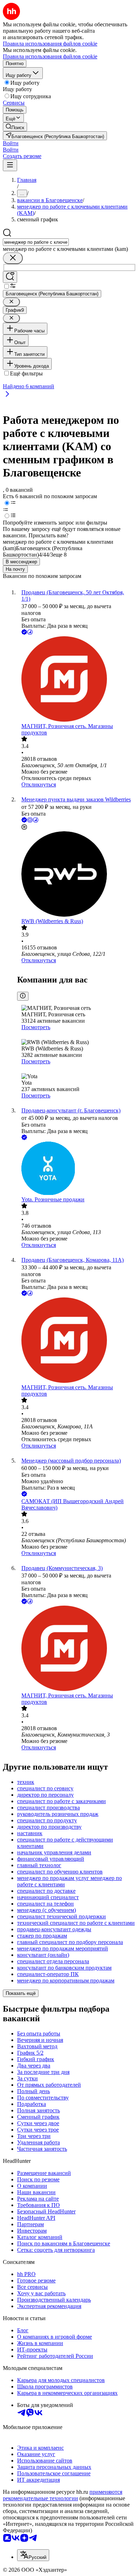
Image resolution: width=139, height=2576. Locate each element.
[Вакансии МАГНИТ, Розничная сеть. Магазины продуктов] (77, 680)
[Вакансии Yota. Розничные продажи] (77, 1169)
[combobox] (36, 242)
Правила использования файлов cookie (50, 56)
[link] (15, 127)
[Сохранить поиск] (10, 277)
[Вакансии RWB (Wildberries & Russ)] (77, 875)
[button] (11, 143)
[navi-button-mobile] (10, 165)
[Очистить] (13, 258)
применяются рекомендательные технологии (63, 2495)
